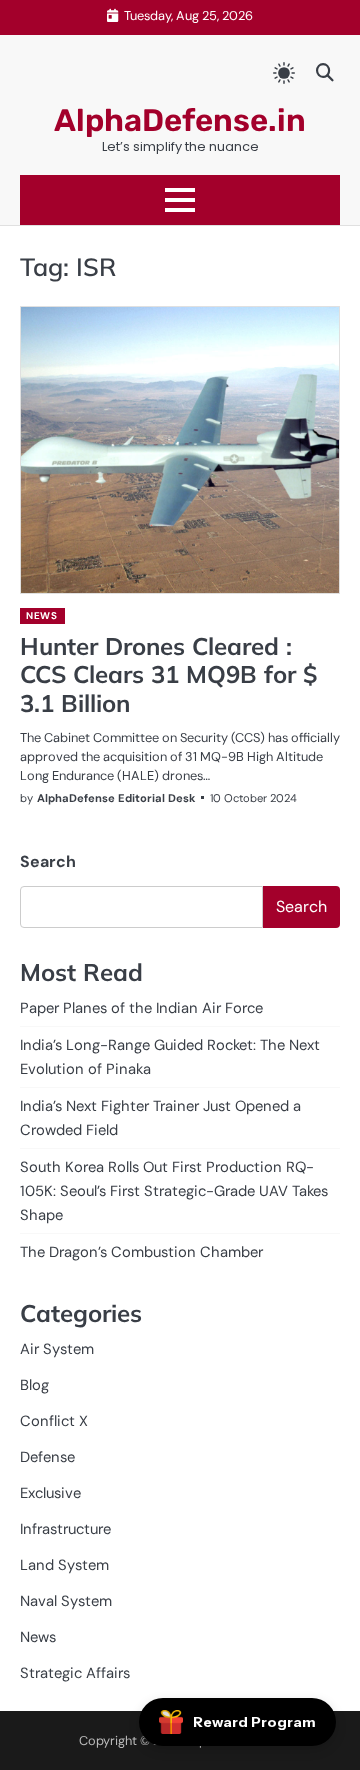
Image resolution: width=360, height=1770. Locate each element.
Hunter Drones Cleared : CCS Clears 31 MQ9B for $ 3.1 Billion (168, 675)
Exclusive (50, 1493)
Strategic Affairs (75, 1673)
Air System (57, 1349)
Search (48, 861)
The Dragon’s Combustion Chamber (141, 1252)
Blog (34, 1385)
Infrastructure (65, 1529)
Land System (64, 1565)
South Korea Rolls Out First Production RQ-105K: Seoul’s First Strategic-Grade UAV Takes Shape (174, 1191)
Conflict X (54, 1421)
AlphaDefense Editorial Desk (116, 798)
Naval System (66, 1601)
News (41, 615)
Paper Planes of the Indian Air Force (141, 1008)
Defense (47, 1457)
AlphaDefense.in (180, 120)
